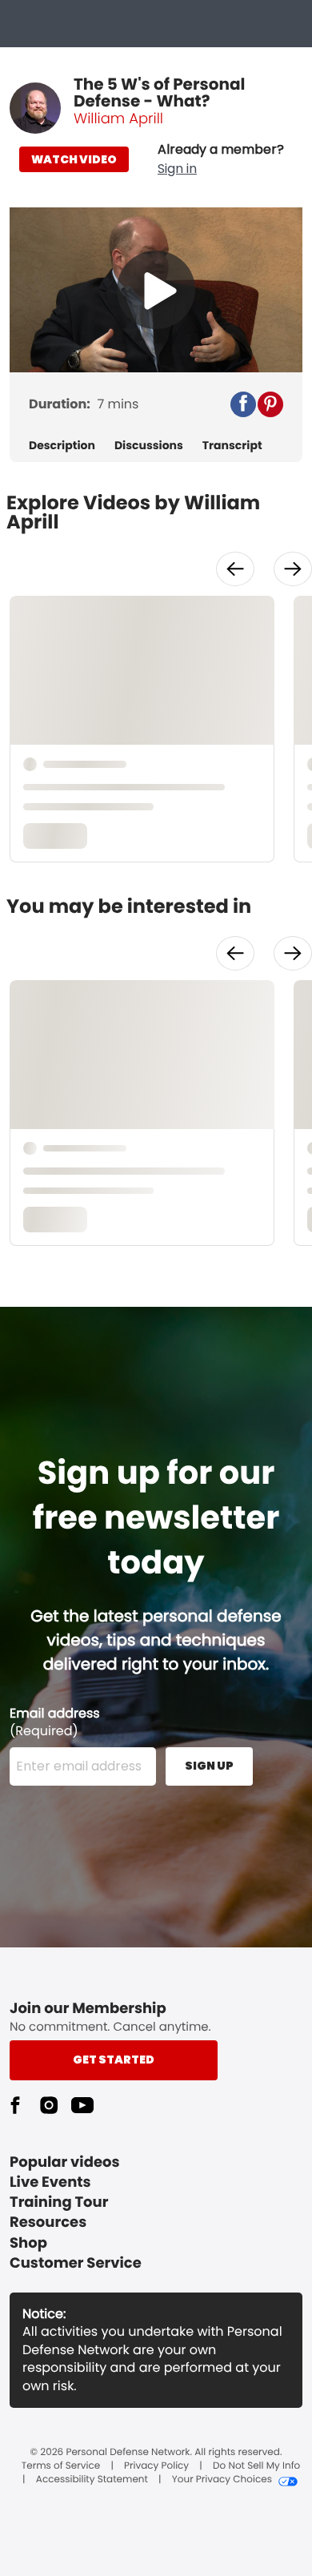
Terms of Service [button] (61, 2466)
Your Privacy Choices (222, 2480)
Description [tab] (62, 446)
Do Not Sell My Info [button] (256, 2466)
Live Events (50, 2182)
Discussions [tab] (149, 446)
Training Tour (59, 2202)
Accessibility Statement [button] (92, 2480)
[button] (221, 159)
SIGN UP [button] (209, 1766)
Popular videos (65, 2162)
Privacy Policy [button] (156, 2466)
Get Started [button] (114, 2060)
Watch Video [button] (74, 159)
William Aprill (118, 119)
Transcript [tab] (232, 446)
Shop (28, 2243)
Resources (48, 2222)
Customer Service (76, 2263)
